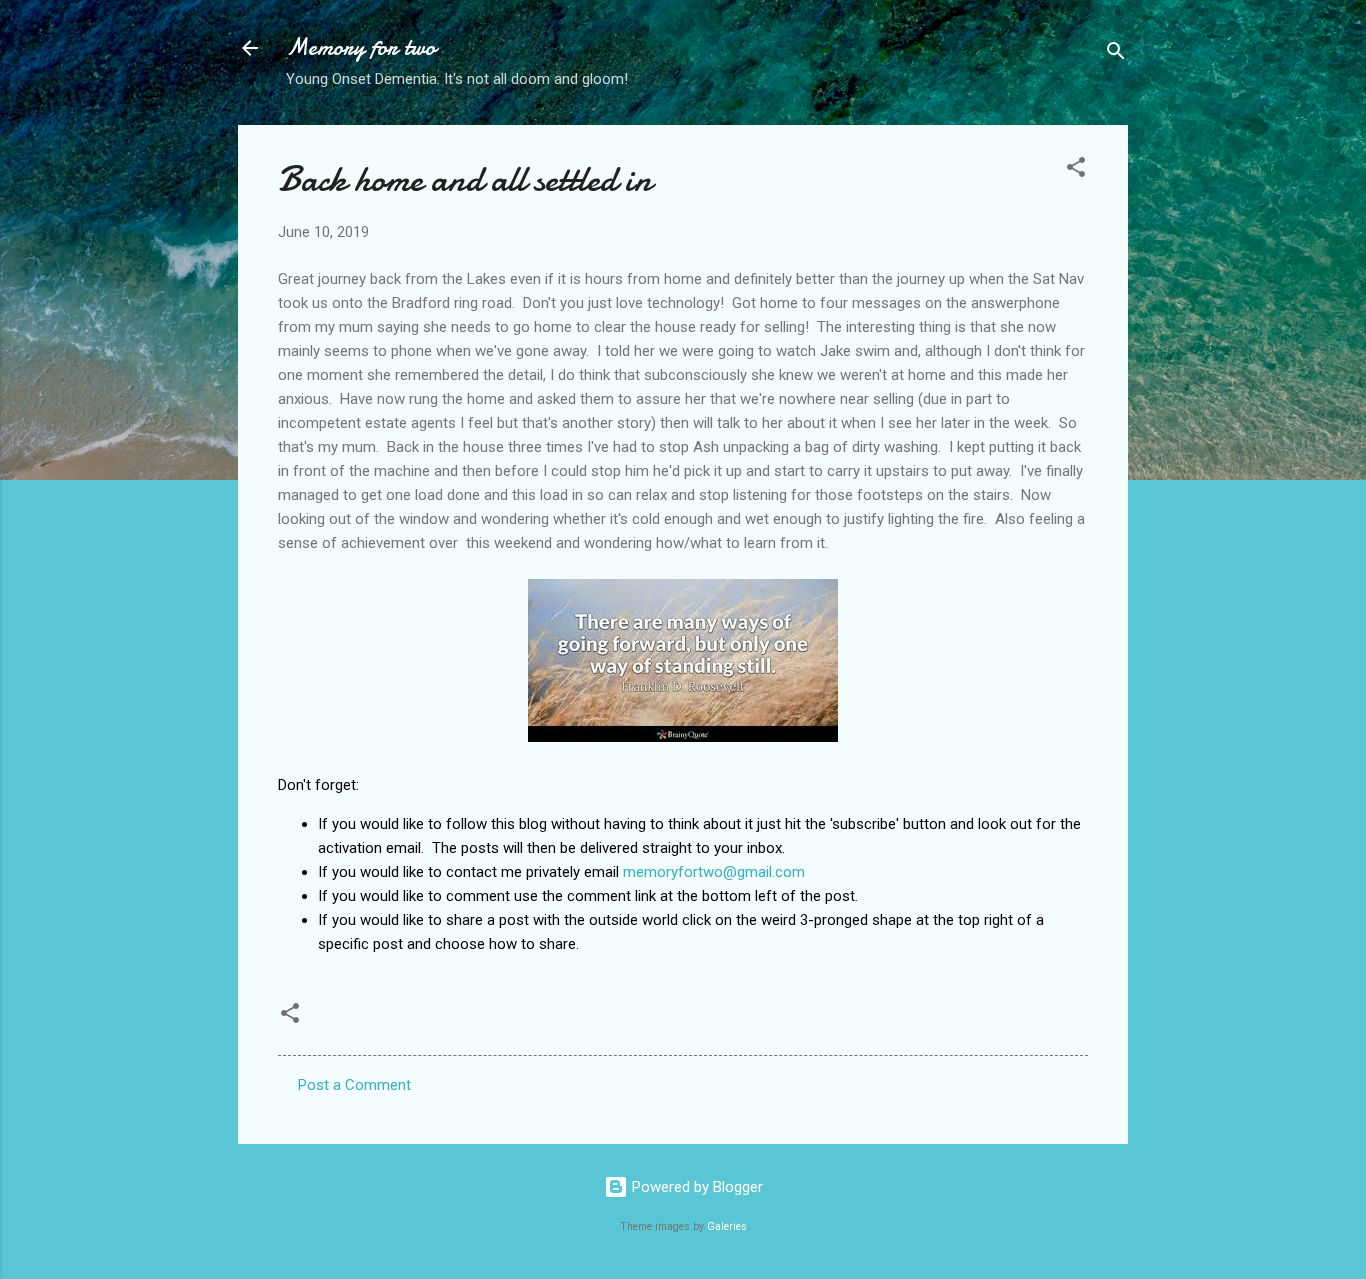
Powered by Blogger (695, 1187)
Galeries (727, 1226)
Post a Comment (354, 1085)
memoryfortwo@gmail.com (714, 872)
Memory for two (361, 47)
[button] (1076, 170)
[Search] (1116, 54)
